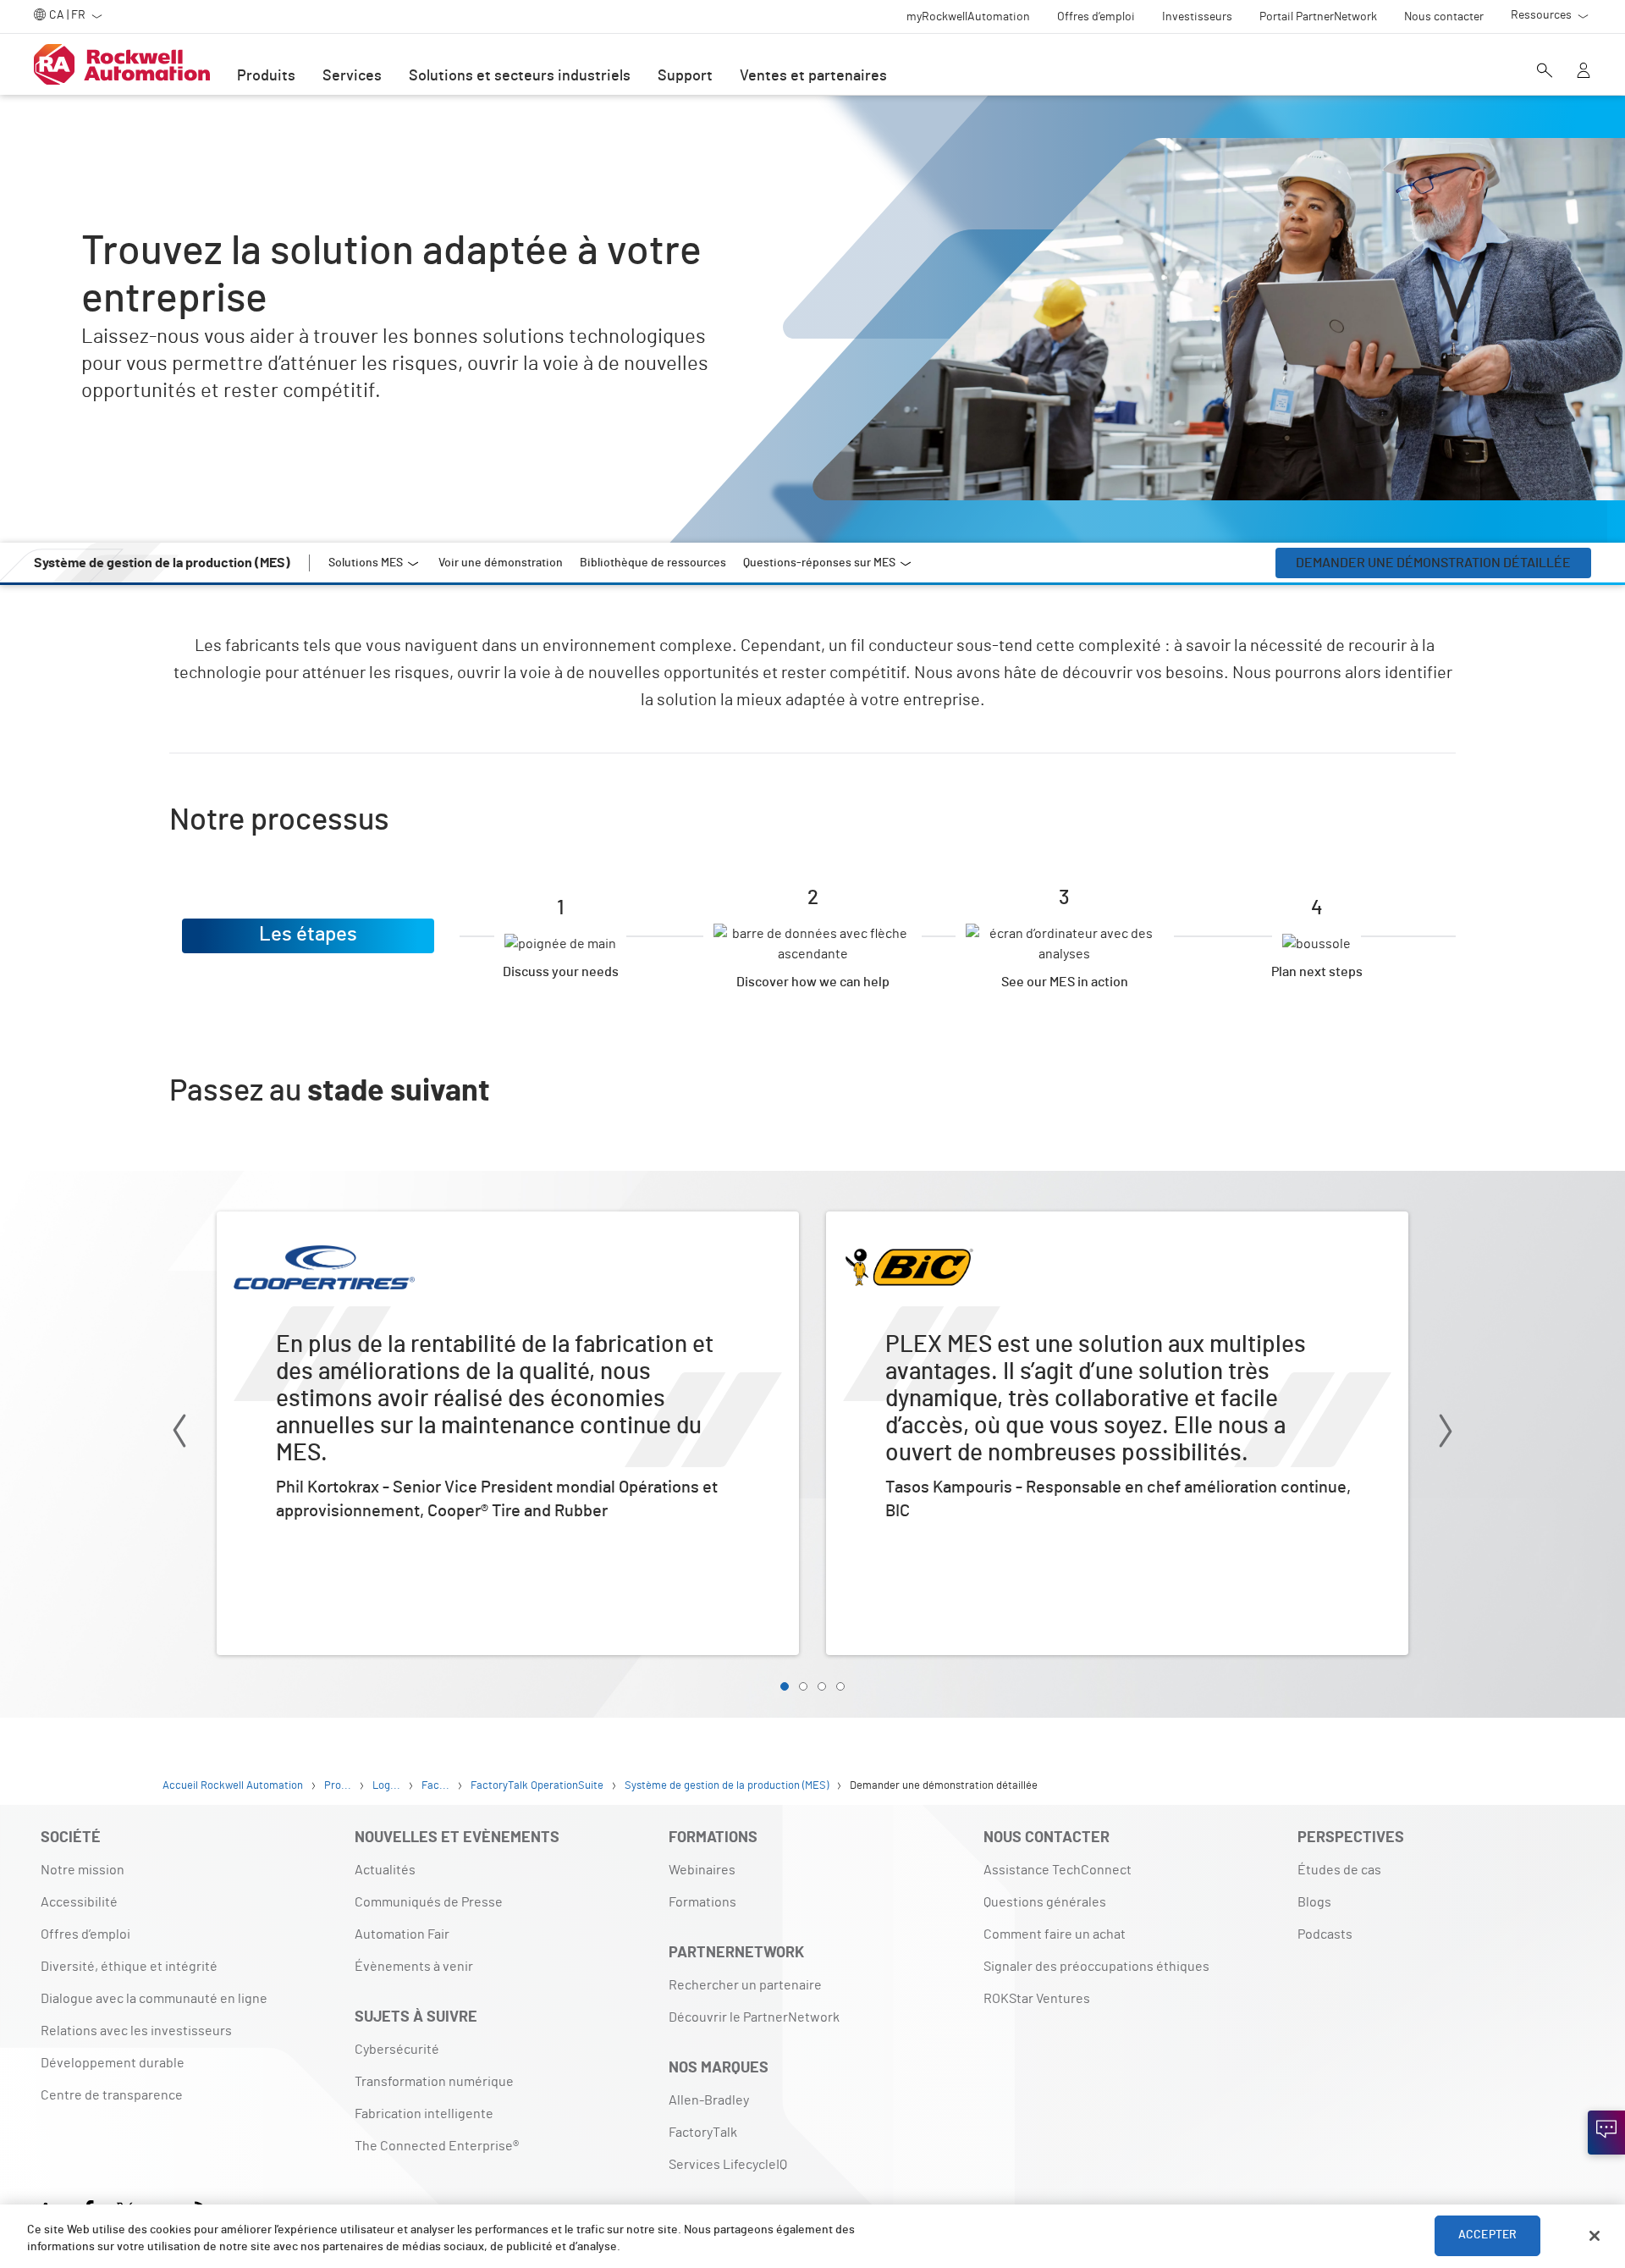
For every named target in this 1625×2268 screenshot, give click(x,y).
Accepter (1487, 2236)
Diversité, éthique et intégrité (129, 1967)
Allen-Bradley (709, 2100)
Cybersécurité (397, 2050)
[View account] (1584, 72)
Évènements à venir (414, 1967)
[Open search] (1545, 72)
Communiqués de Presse (429, 1902)
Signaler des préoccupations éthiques (1096, 1967)
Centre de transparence (112, 2095)
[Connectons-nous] (1606, 2133)
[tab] (785, 1686)
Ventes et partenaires (813, 76)
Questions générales (1045, 1902)
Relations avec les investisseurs (136, 2031)
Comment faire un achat (1055, 1934)
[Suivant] (1446, 1434)
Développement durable (113, 2063)
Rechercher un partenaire (745, 1985)
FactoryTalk (703, 2133)
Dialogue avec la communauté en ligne (154, 1999)
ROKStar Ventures (1037, 1999)
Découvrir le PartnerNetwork (754, 2017)
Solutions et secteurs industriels (520, 76)
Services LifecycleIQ (728, 2165)
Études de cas (1339, 1870)
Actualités (385, 1870)
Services (352, 76)
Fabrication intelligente (424, 2114)
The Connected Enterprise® (437, 2146)
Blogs (1314, 1902)
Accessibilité (79, 1902)
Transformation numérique (434, 2082)
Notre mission (83, 1870)
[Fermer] (1595, 2236)
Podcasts (1325, 1934)
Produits (266, 76)
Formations (702, 1902)
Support (685, 76)
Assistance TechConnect (1058, 1870)
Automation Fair (402, 1934)
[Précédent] (179, 1434)
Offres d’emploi (85, 1934)
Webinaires (702, 1870)
